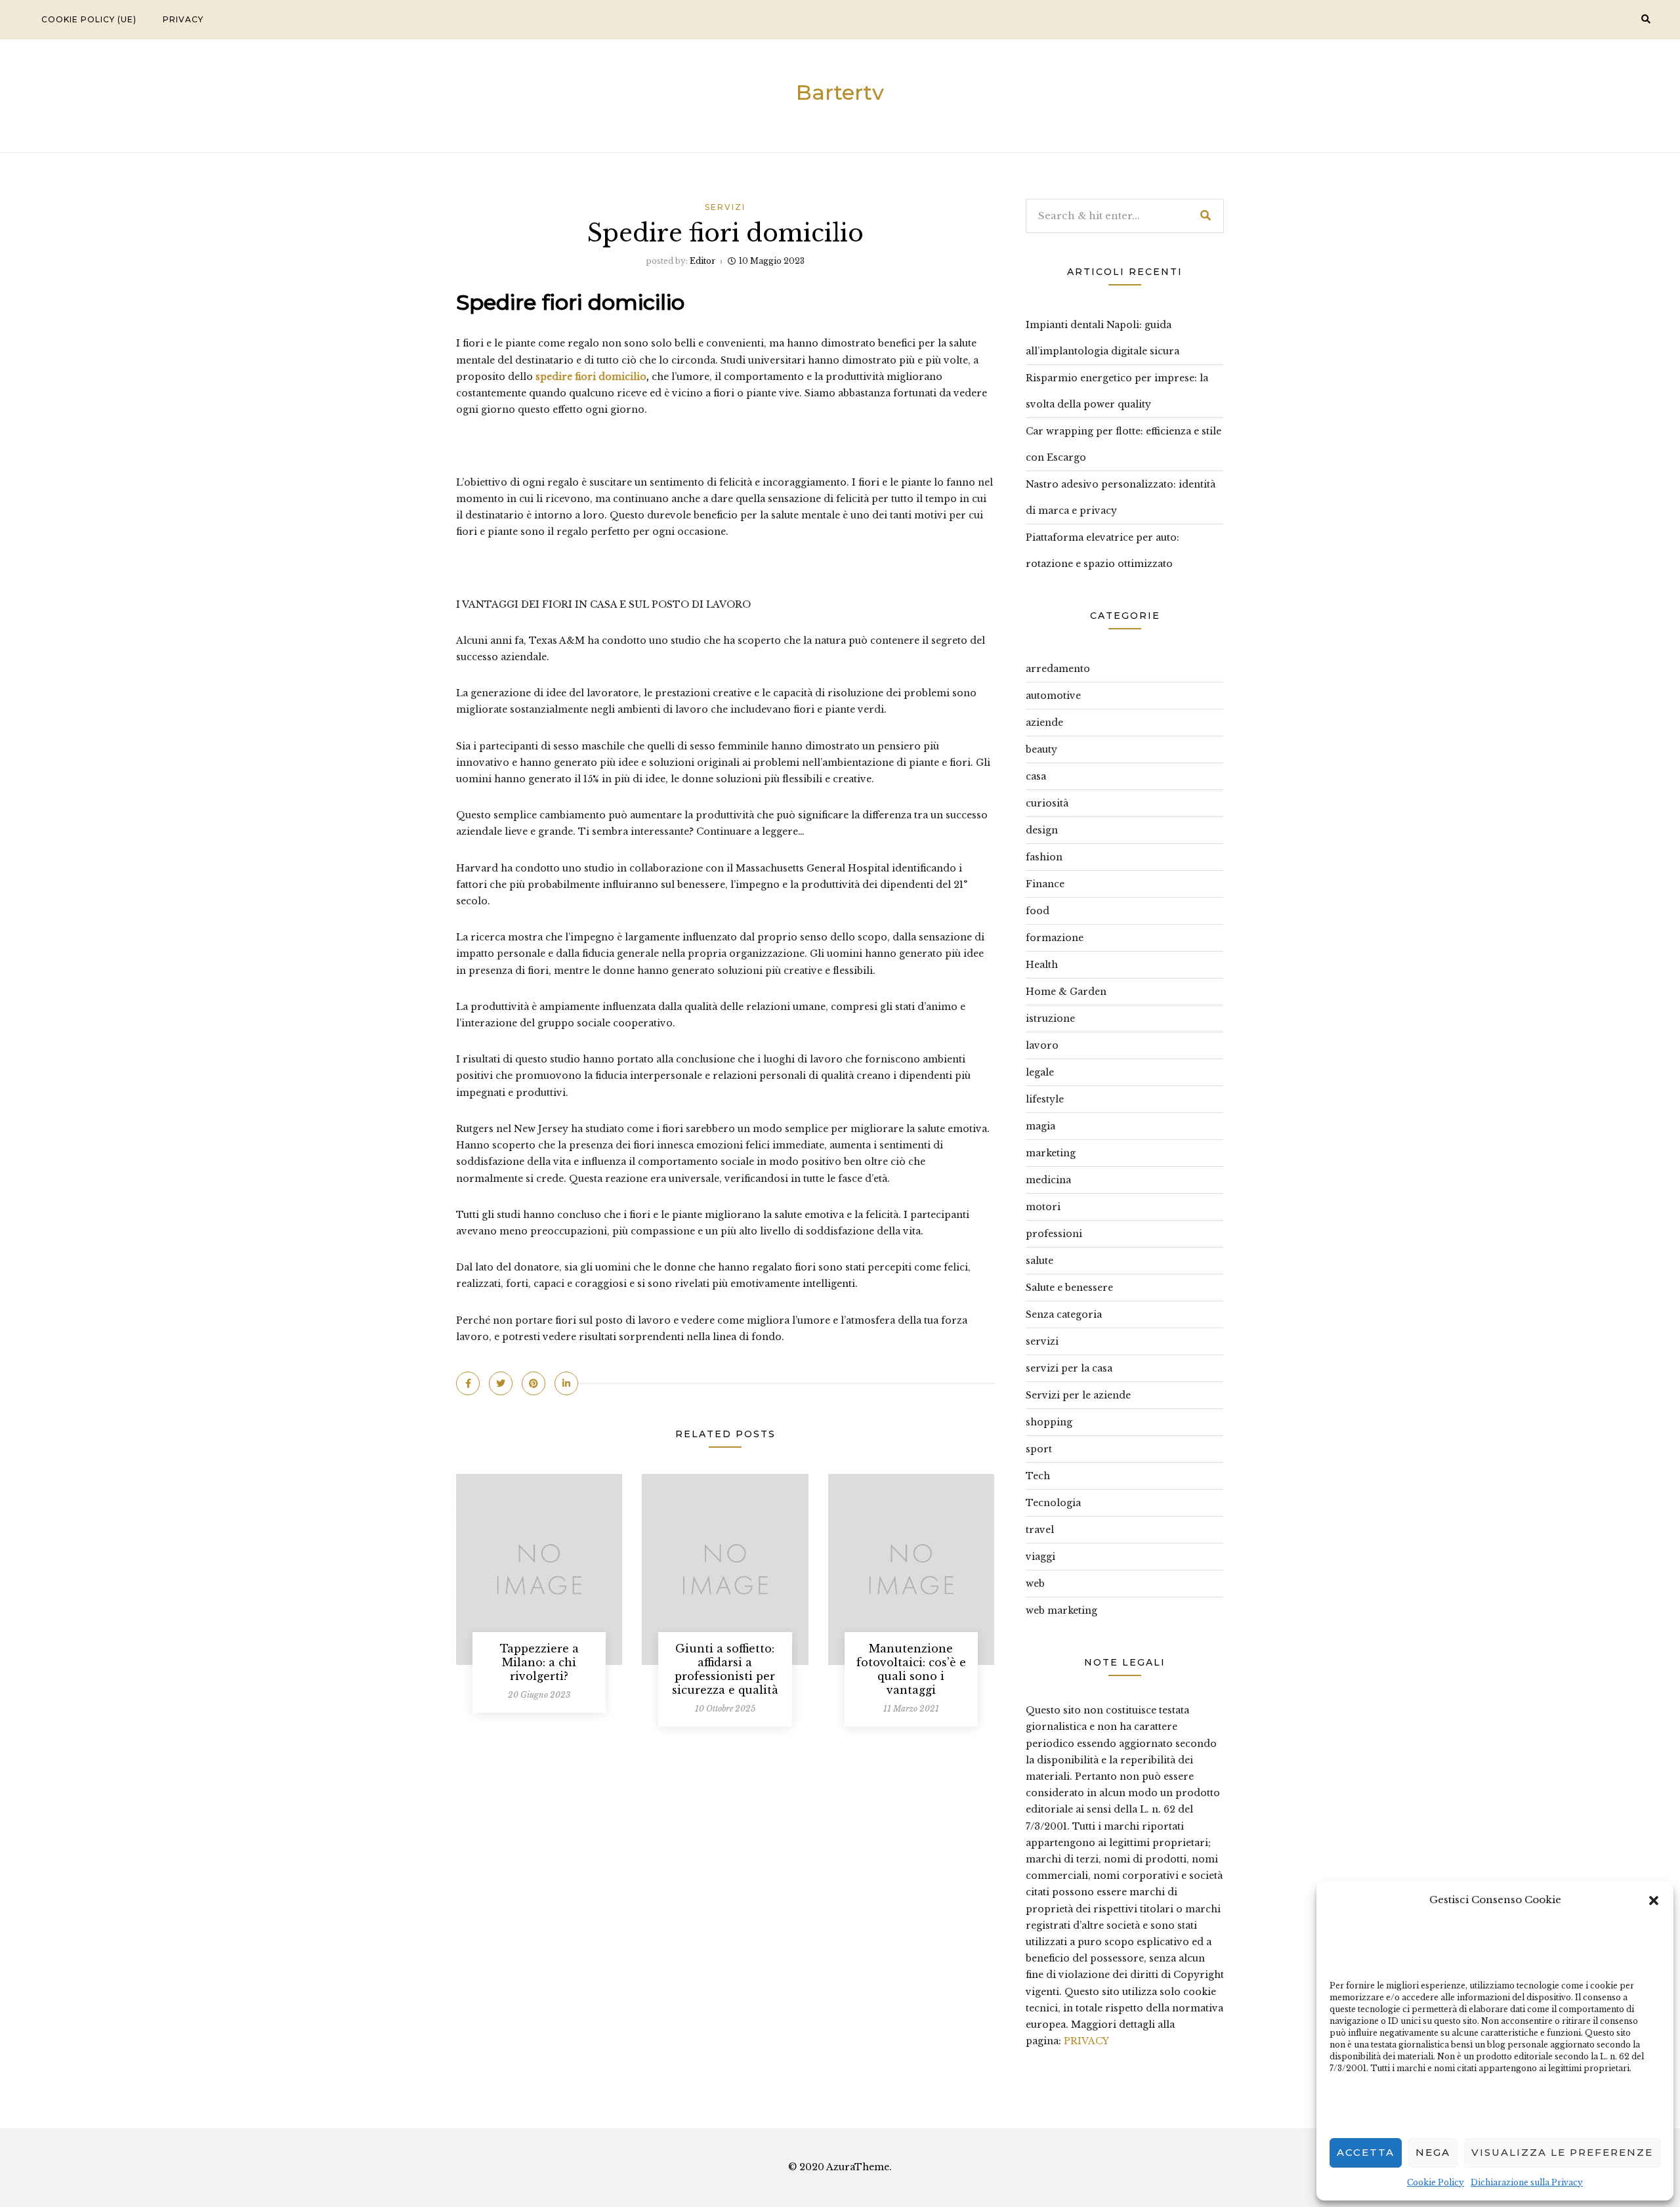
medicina (1048, 1180)
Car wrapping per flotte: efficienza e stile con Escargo (1123, 444)
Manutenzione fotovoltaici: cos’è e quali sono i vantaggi (911, 1669)
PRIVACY (1086, 2041)
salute (1039, 1261)
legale (1040, 1072)
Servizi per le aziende (1078, 1395)
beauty (1041, 749)
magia (1040, 1126)
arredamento (1058, 669)
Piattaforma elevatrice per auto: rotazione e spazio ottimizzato (1102, 551)
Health (1042, 965)
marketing (1051, 1153)
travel (1040, 1530)
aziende (1044, 723)
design (1042, 830)
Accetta (1366, 2152)
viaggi (1040, 1557)
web (1035, 1584)
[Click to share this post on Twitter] (501, 1383)
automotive (1053, 696)
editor (703, 261)
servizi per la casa (1069, 1368)
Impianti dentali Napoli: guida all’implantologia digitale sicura (1102, 338)
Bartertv (840, 92)
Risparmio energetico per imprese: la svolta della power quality (1117, 391)
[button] (1654, 1899)
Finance (1045, 884)
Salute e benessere (1069, 1288)
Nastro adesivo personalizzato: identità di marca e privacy (1121, 497)
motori (1043, 1207)
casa (1036, 776)
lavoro (1042, 1045)
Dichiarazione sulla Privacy (1527, 2182)
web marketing (1061, 1610)
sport (1039, 1449)
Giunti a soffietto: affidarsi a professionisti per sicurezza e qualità (725, 1669)
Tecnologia (1053, 1503)
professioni (1054, 1234)
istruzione (1050, 1019)
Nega (1433, 2152)
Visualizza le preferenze (1562, 2152)
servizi (725, 207)
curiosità (1047, 803)
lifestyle (1045, 1099)
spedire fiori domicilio (591, 377)
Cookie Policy (1436, 2182)
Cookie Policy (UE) (89, 19)
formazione (1055, 938)
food (1038, 911)
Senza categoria (1064, 1314)
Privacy (183, 19)
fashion (1044, 857)
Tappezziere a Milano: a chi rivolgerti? (539, 1662)
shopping (1049, 1422)
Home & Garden (1066, 992)
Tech (1038, 1476)
